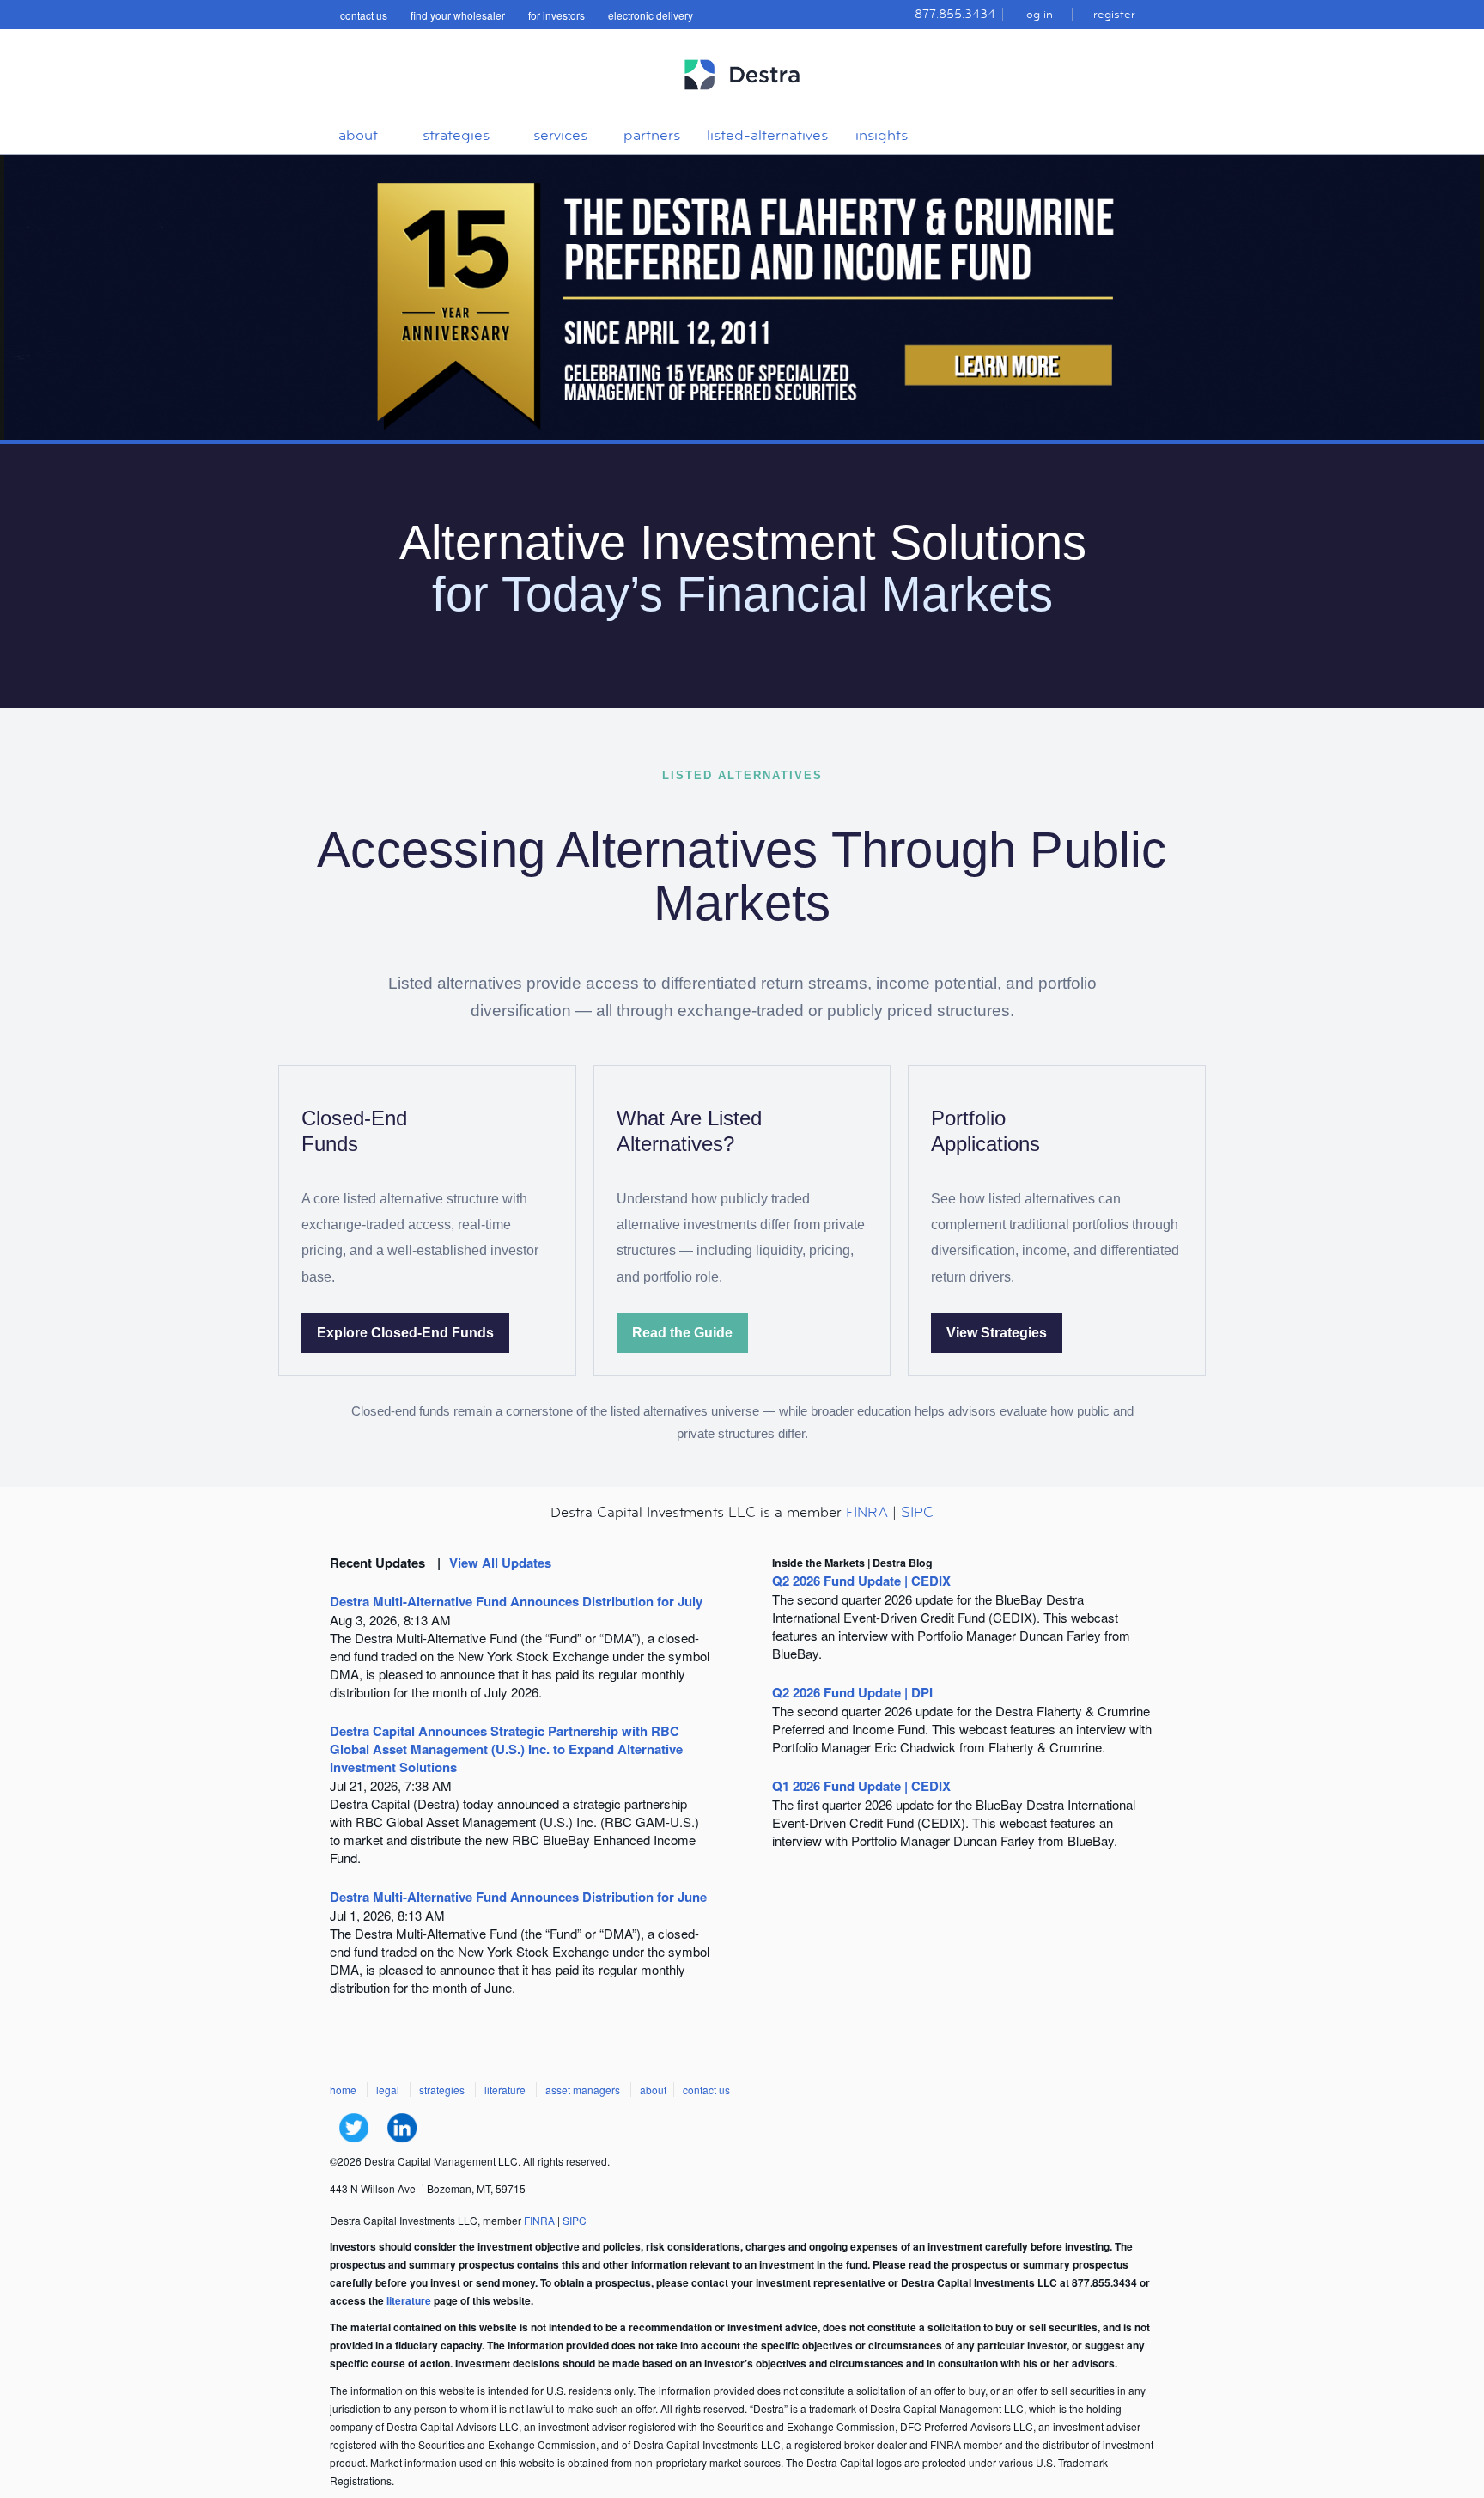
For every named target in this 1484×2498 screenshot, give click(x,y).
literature (505, 2090)
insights (882, 135)
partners (652, 135)
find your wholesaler (458, 15)
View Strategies (997, 1333)
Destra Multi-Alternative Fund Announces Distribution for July (516, 1601)
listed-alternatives (767, 135)
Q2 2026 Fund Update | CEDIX (861, 1581)
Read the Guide (682, 1333)
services (560, 135)
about (358, 135)
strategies (456, 135)
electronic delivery (651, 15)
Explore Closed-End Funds (405, 1333)
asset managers (583, 2090)
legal (388, 2090)
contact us (364, 15)
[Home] (742, 97)
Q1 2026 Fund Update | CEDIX (861, 1786)
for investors (556, 15)
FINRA (867, 1513)
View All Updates (500, 1563)
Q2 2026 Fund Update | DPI (852, 1692)
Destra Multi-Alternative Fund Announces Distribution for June (518, 1897)
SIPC (917, 1513)
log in (1038, 14)
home (343, 2090)
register (1114, 14)
